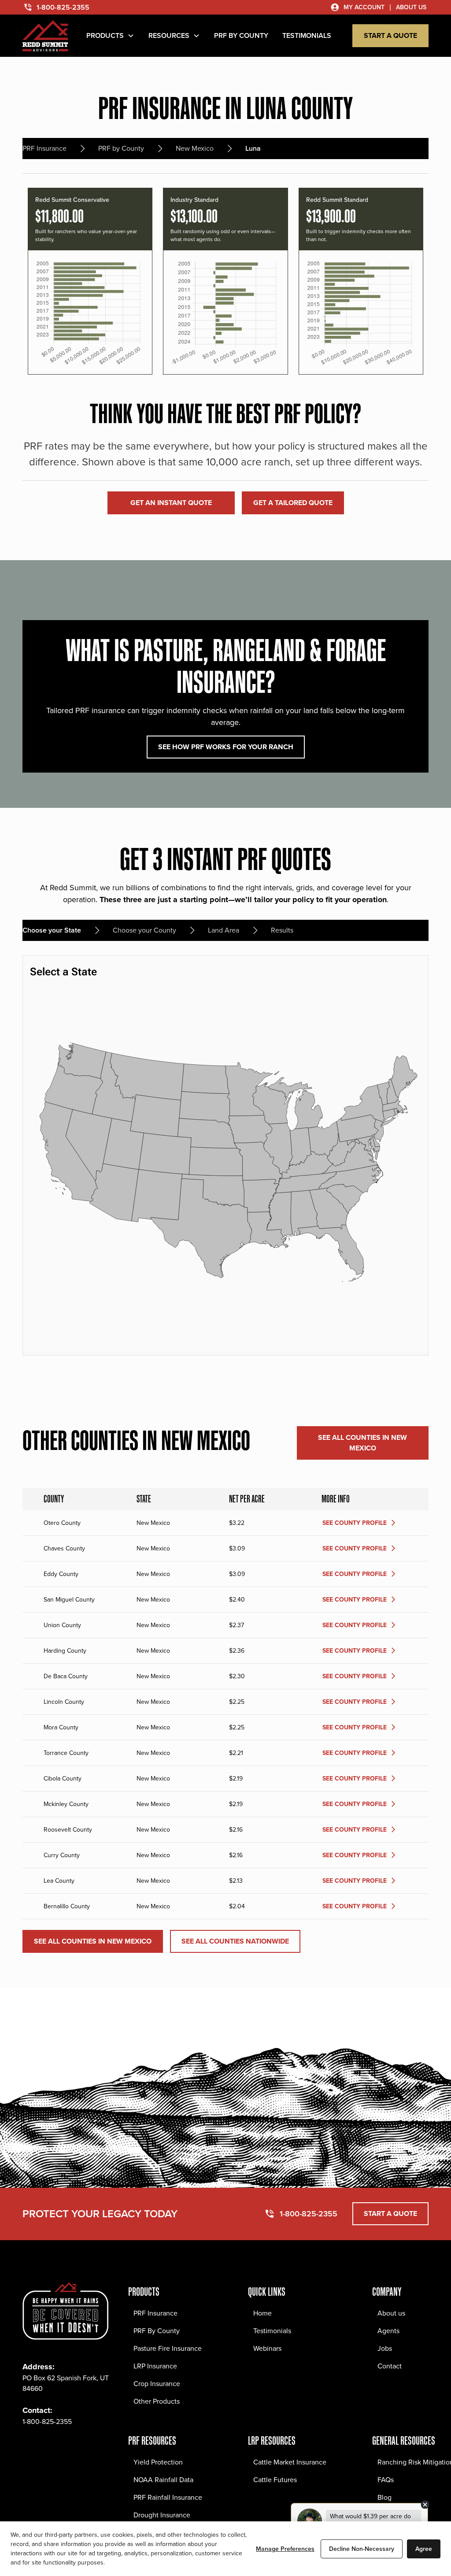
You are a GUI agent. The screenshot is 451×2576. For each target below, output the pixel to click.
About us (391, 2313)
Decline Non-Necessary (362, 2549)
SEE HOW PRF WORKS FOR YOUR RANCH (226, 747)
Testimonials (272, 2331)
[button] (110, 36)
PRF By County (157, 2331)
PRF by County (241, 35)
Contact (390, 2366)
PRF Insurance (155, 2313)
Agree (424, 2549)
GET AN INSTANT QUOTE (171, 503)
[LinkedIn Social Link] (88, 2448)
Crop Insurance (157, 2384)
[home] (45, 36)
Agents (388, 2331)
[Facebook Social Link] (30, 2448)
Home (262, 2313)
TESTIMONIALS (307, 35)
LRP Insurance (155, 2366)
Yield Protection (158, 2462)
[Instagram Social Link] (49, 2448)
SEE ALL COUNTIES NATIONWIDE (235, 1941)
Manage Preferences (285, 2549)
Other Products (157, 2401)
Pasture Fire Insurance (168, 2348)
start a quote (390, 35)
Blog (384, 2497)
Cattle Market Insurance (290, 2462)
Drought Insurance (162, 2515)
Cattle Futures (275, 2480)
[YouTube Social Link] (107, 2448)
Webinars (267, 2348)
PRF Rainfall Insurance (168, 2497)
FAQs (386, 2480)
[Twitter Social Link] (68, 2448)
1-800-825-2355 (47, 2422)
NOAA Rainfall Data (163, 2480)
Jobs (385, 2348)
